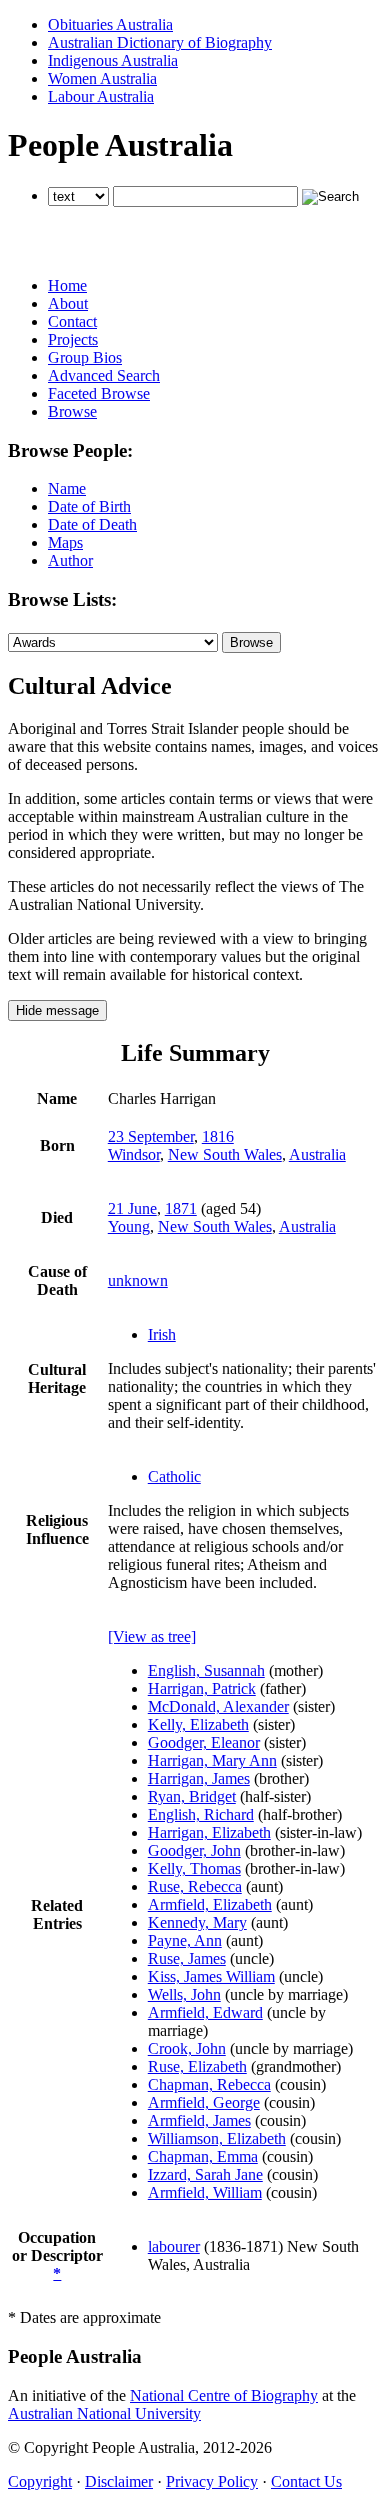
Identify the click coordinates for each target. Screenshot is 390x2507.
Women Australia (102, 78)
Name (67, 488)
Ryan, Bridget (192, 1796)
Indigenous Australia (113, 60)
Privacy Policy (212, 2481)
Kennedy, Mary (197, 1922)
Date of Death (92, 524)
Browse (72, 411)
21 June (132, 1208)
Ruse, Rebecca (195, 1886)
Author (70, 560)
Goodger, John (194, 1850)
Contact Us (306, 2481)
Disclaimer (119, 2481)
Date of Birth (89, 506)
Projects (73, 339)
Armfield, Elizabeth (210, 1904)
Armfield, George (204, 2102)
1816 (218, 1136)
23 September (151, 1136)
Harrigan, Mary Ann (212, 1760)
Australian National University (104, 2413)
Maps (65, 542)
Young (129, 1226)
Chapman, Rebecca (209, 2084)
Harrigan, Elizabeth (209, 1832)
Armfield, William (205, 2192)
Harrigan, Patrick (202, 1688)
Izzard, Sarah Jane (205, 2174)
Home (67, 285)
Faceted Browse (99, 393)
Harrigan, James (199, 1778)
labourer (174, 2246)
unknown (138, 1280)
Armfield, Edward (205, 2012)
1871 (181, 1208)
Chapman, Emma (203, 2156)
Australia (317, 1154)
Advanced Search (104, 375)
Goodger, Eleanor (204, 1742)
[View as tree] (152, 1636)
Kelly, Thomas (194, 1868)
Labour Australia (101, 96)
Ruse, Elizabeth (197, 2066)
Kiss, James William (211, 1976)
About (68, 303)
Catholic (174, 1476)
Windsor (134, 1154)
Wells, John (184, 1994)
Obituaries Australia (110, 24)
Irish (162, 1334)
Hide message (57, 1010)
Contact (72, 321)
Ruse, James (187, 1958)
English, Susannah (206, 1670)
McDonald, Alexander (218, 1706)
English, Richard (201, 1814)
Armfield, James (199, 2120)
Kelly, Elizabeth (198, 1724)
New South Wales (225, 1154)
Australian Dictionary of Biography (160, 42)
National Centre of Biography (224, 2395)
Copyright (40, 2481)
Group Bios (85, 357)
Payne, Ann (185, 1940)
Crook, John (187, 2048)
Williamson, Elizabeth (217, 2138)
